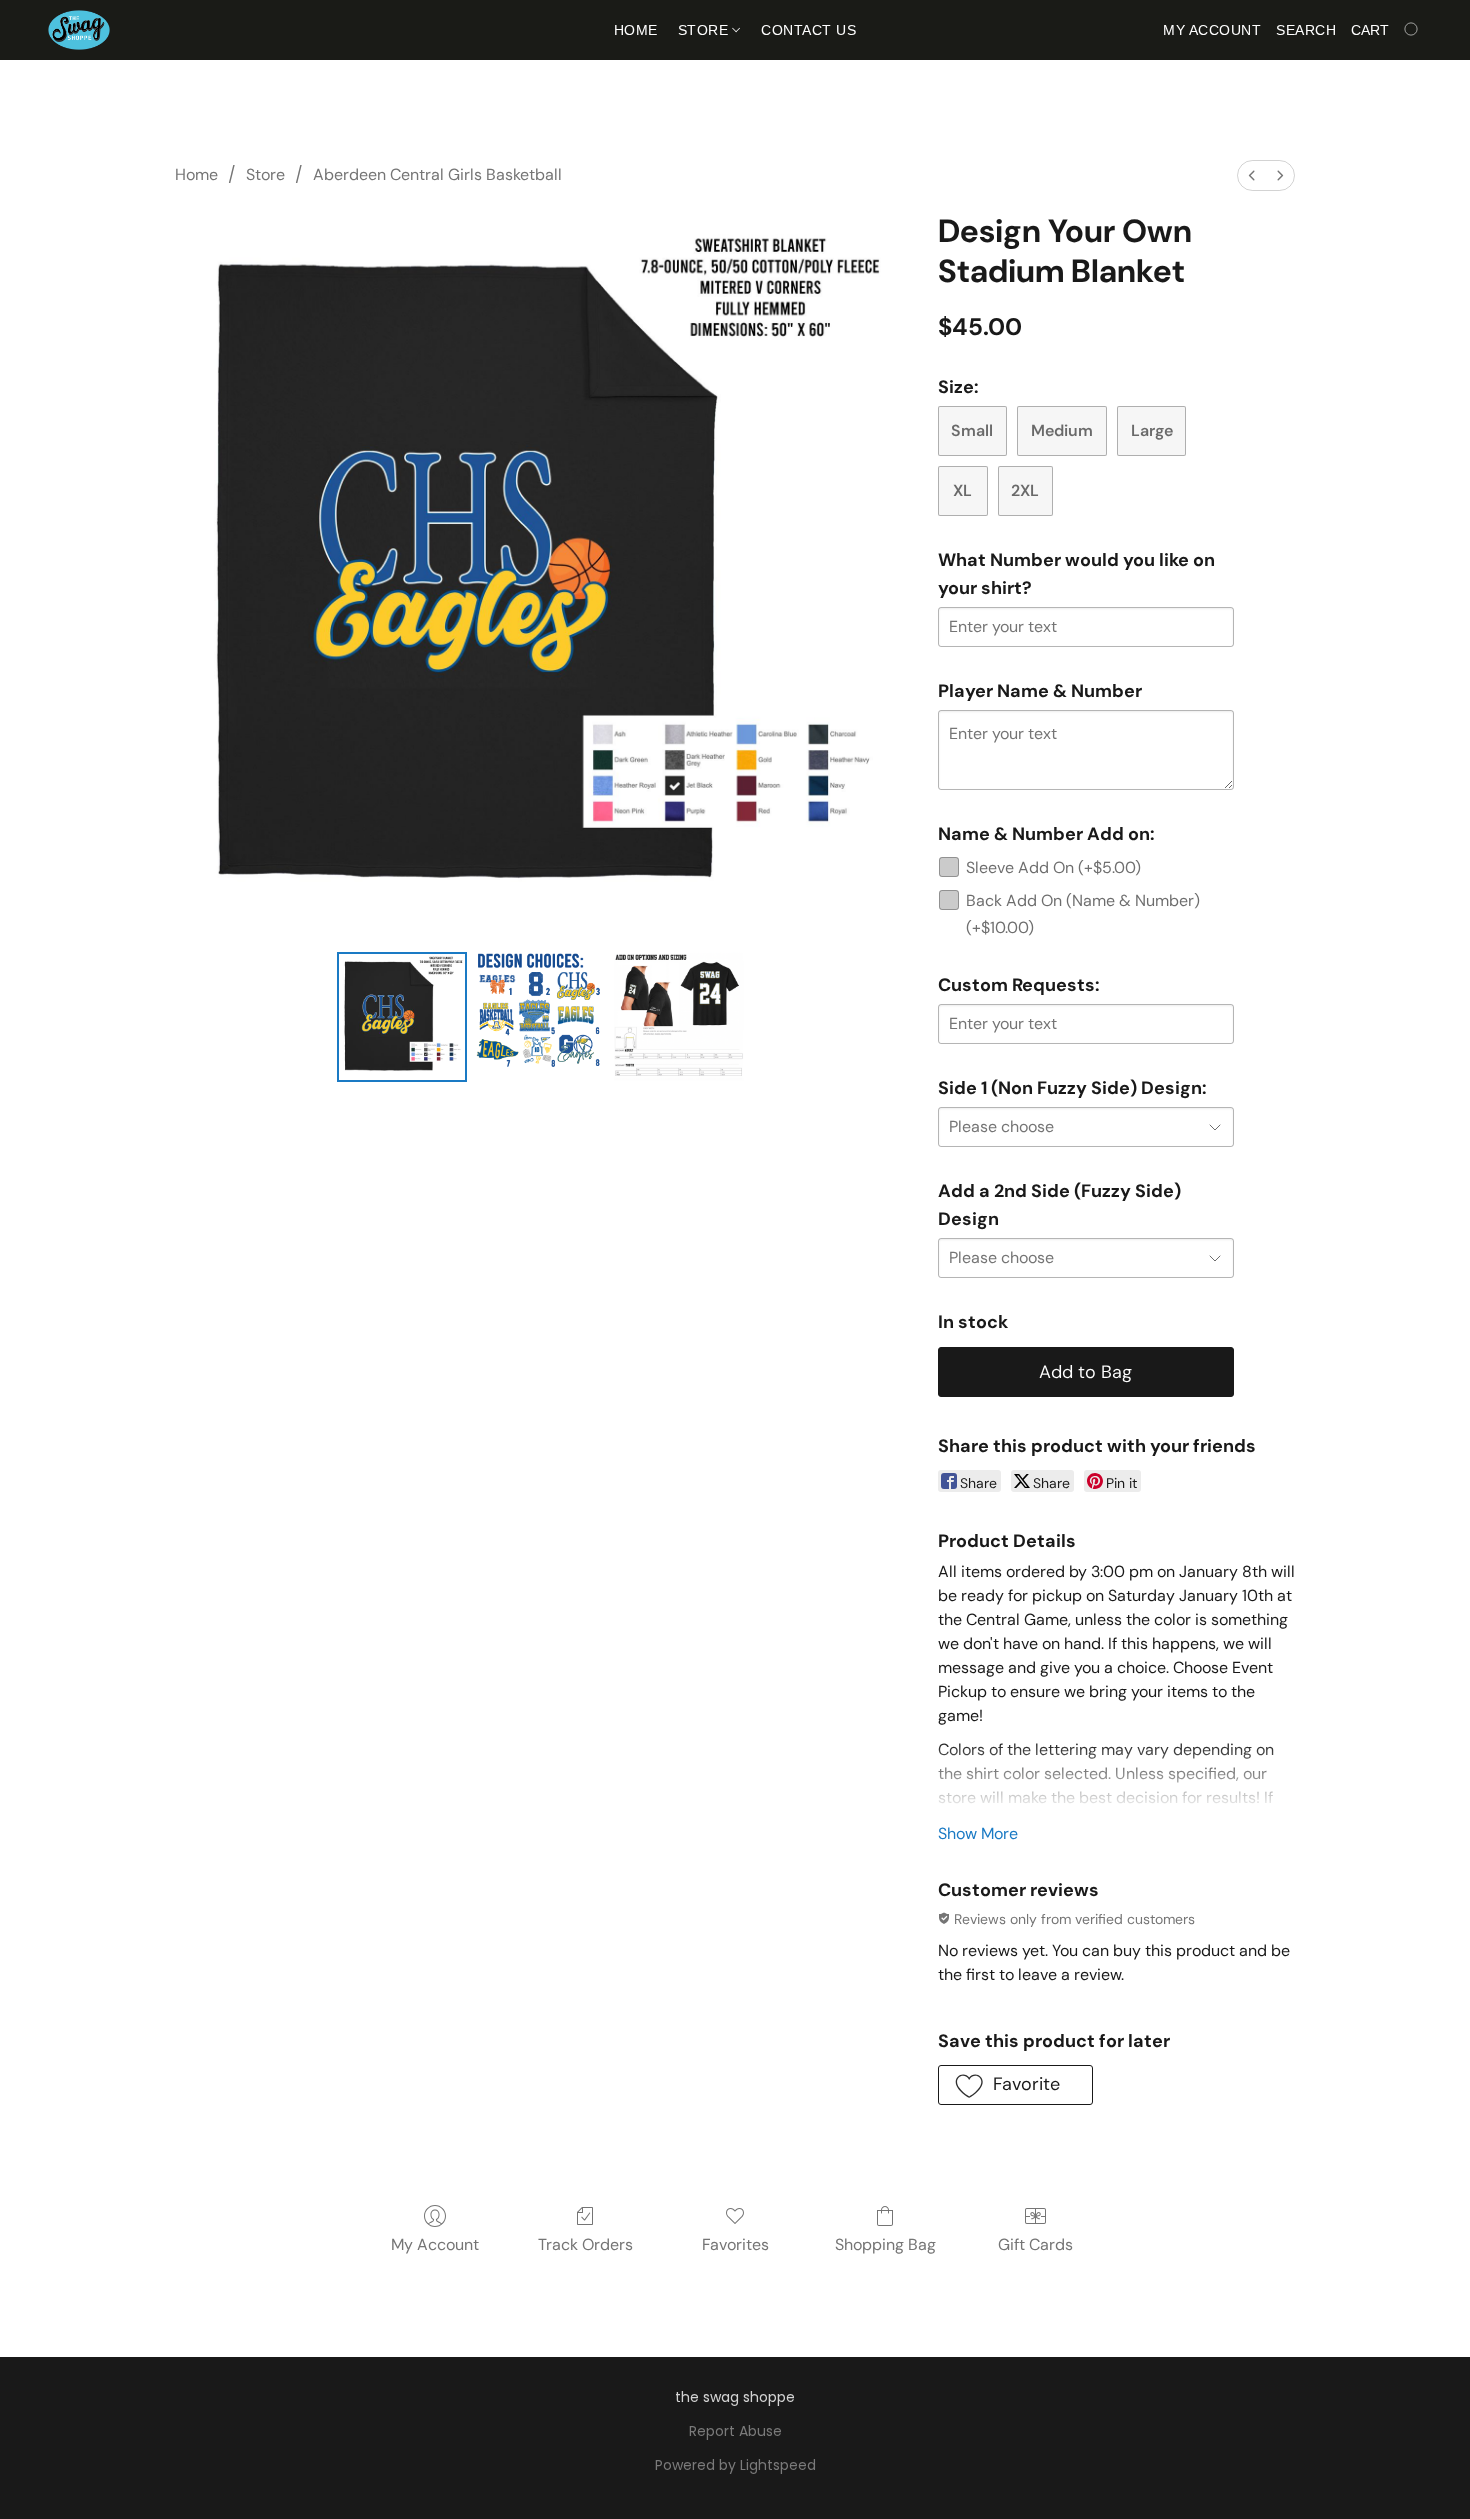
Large (1152, 430)
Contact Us (808, 30)
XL (962, 490)
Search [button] (1306, 30)
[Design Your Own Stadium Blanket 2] (679, 1017)
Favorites (735, 2244)
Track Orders (585, 2244)
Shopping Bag (885, 2244)
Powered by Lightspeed (735, 2465)
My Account (435, 2244)
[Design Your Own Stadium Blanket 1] (540, 1017)
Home (636, 30)
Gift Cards (1035, 2244)
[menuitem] (1252, 175)
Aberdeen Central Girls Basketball (437, 174)
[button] (79, 30)
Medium (1062, 430)
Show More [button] (978, 1833)
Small (972, 430)
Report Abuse (735, 2431)
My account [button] (1212, 30)
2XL (1025, 490)
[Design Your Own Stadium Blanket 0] (402, 1017)
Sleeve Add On (1053, 867)
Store (705, 30)
